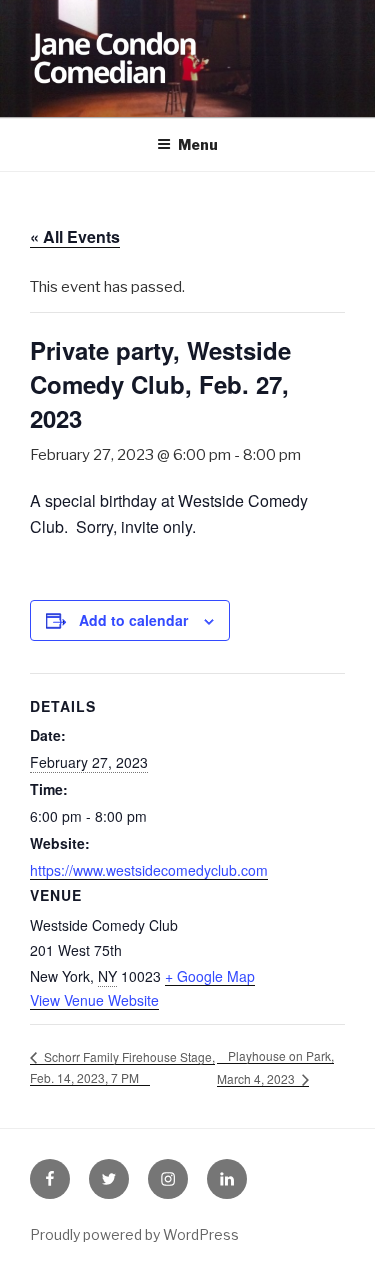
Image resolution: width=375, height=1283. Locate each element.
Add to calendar (133, 620)
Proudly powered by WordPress (134, 1234)
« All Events (75, 236)
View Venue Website (94, 1000)
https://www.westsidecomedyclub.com (149, 870)
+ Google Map (210, 976)
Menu (198, 144)
